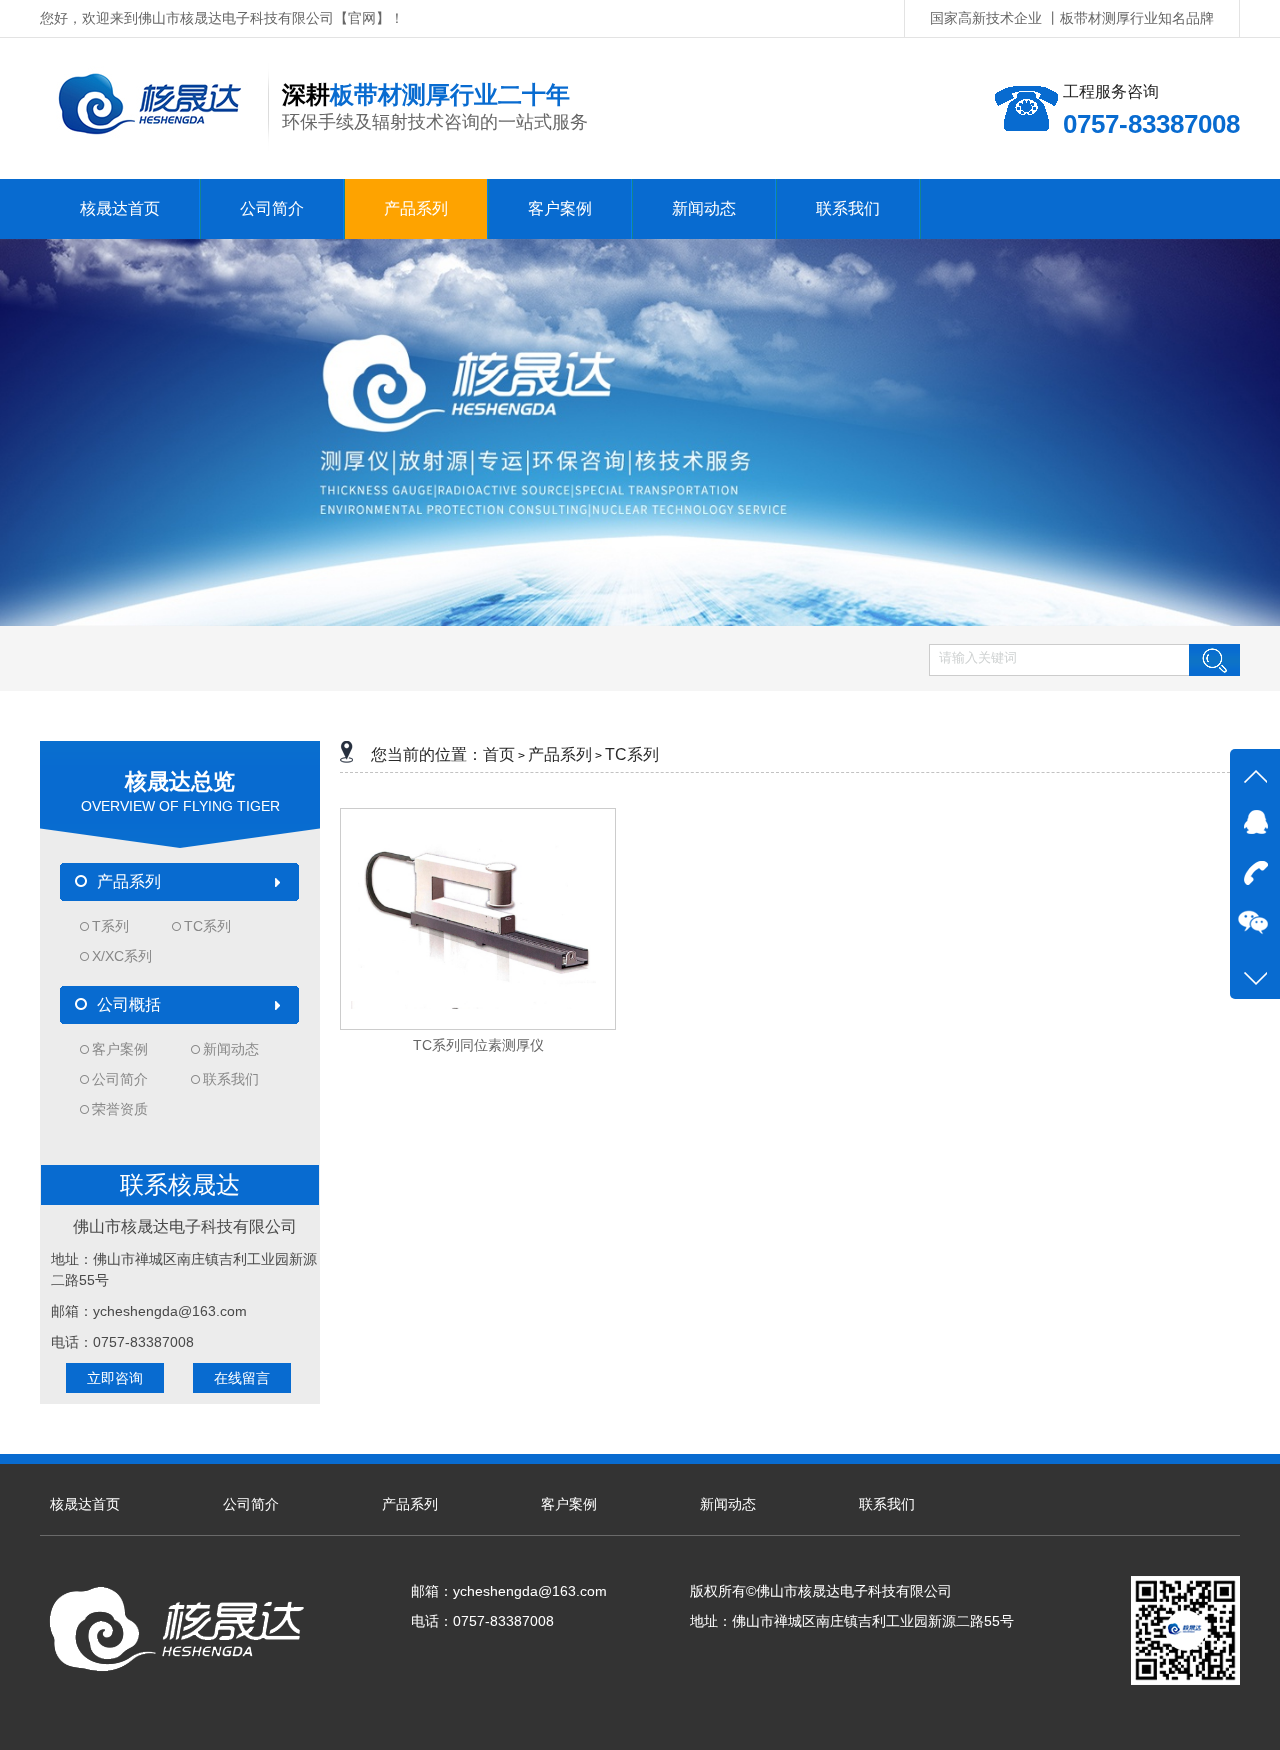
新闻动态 (231, 1049)
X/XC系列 (122, 956)
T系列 (110, 926)
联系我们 (231, 1079)
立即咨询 (115, 1378)
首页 (499, 754)
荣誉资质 (120, 1109)
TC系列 (207, 926)
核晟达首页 (85, 1504)
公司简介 (120, 1079)
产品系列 (560, 754)
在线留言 (242, 1378)
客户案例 (120, 1049)
